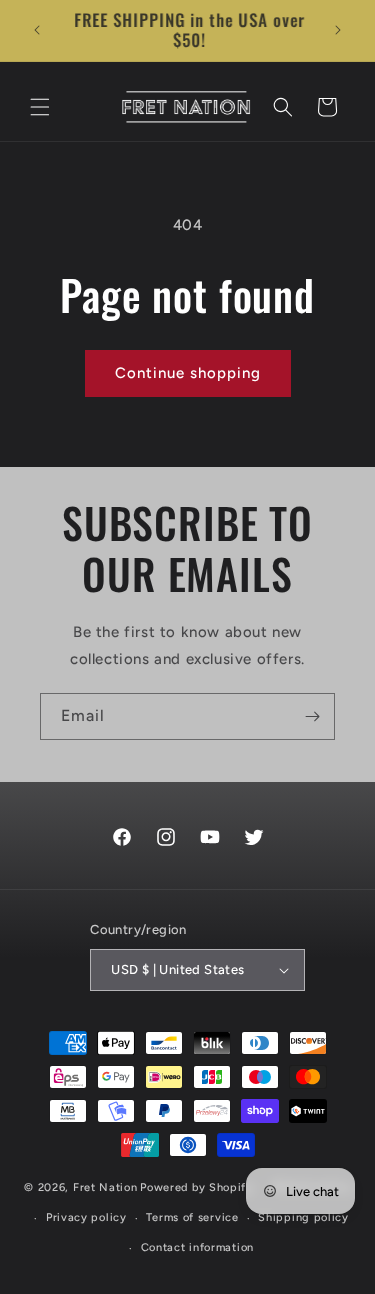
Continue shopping (188, 373)
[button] (40, 107)
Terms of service (192, 1217)
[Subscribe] (312, 716)
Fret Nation (105, 1187)
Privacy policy (86, 1217)
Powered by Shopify (196, 1187)
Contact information (197, 1247)
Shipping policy (303, 1217)
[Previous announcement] (37, 30)
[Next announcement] (338, 30)
